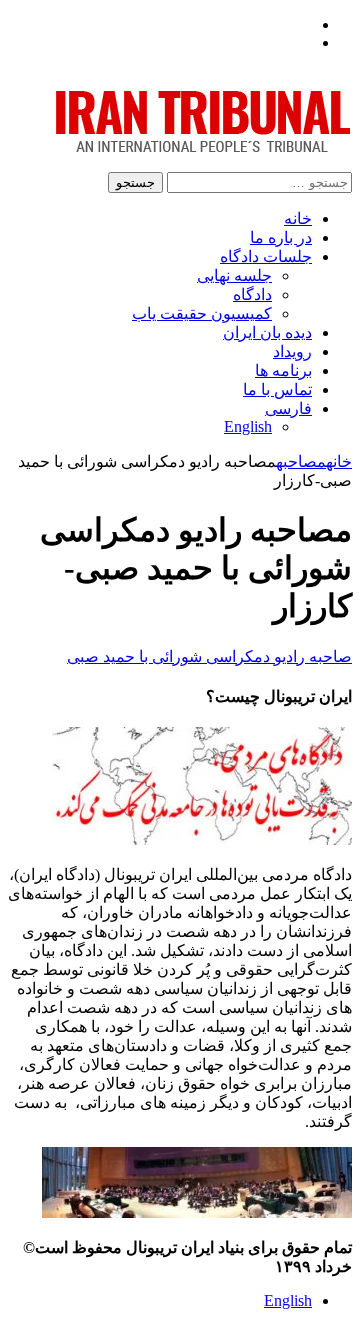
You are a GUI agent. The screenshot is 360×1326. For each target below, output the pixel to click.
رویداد (292, 351)
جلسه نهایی (234, 275)
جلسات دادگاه (266, 256)
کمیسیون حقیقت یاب (202, 313)
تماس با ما (277, 389)
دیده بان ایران (267, 332)
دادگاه (252, 294)
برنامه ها (283, 370)
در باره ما (281, 237)
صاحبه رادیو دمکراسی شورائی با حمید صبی (209, 656)
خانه (298, 218)
